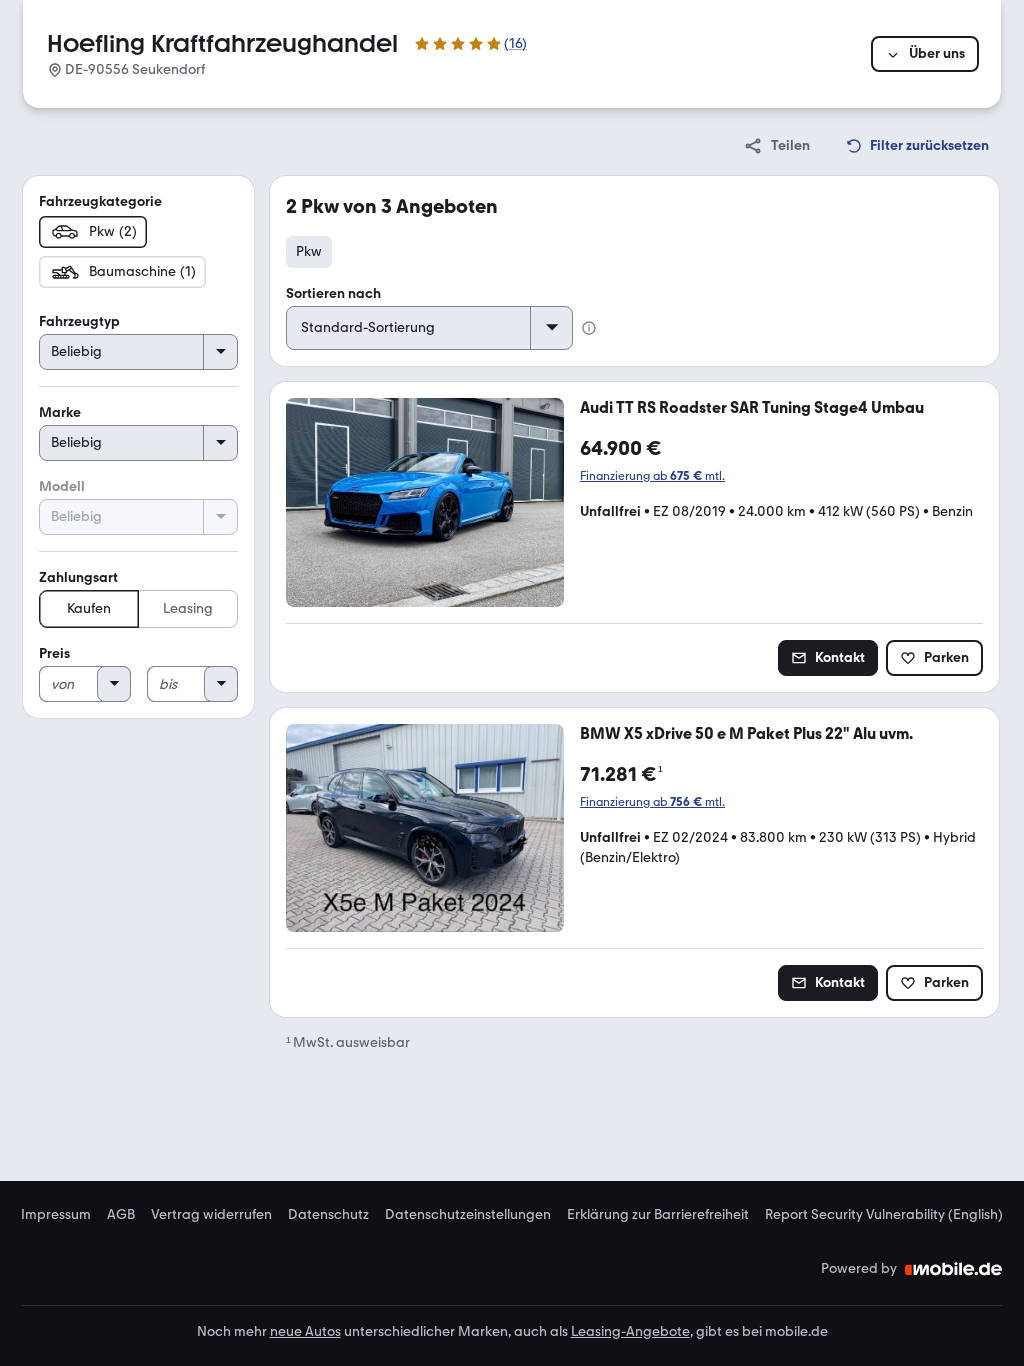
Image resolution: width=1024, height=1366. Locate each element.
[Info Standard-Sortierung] (589, 328)
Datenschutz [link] (328, 1215)
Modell (62, 486)
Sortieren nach (333, 293)
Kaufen (89, 608)
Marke (60, 412)
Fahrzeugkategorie (100, 201)
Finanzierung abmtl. (652, 476)
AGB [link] (121, 1215)
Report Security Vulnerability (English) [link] (884, 1215)
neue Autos (305, 1331)
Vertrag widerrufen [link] (211, 1215)
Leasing (188, 608)
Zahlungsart (78, 577)
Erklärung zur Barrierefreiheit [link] (658, 1215)
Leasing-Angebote (630, 1331)
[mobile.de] (954, 1269)
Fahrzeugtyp (79, 321)
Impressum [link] (56, 1215)
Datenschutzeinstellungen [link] (468, 1215)
